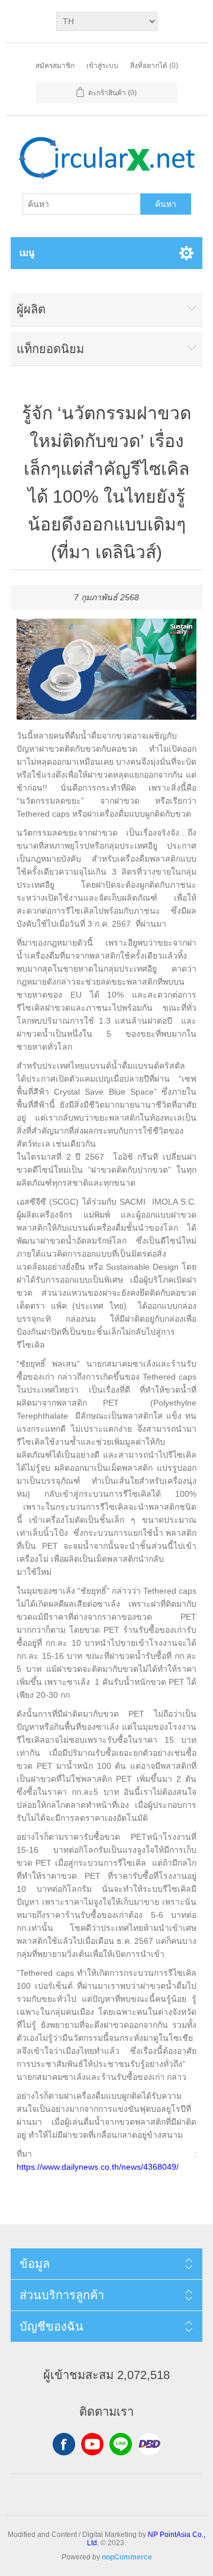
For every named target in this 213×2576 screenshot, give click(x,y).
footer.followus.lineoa (121, 2444)
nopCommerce (127, 2557)
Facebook (64, 2444)
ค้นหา (166, 204)
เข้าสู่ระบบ (102, 66)
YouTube (92, 2444)
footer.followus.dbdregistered (149, 2444)
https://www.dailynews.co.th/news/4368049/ (98, 2167)
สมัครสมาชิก (55, 66)
